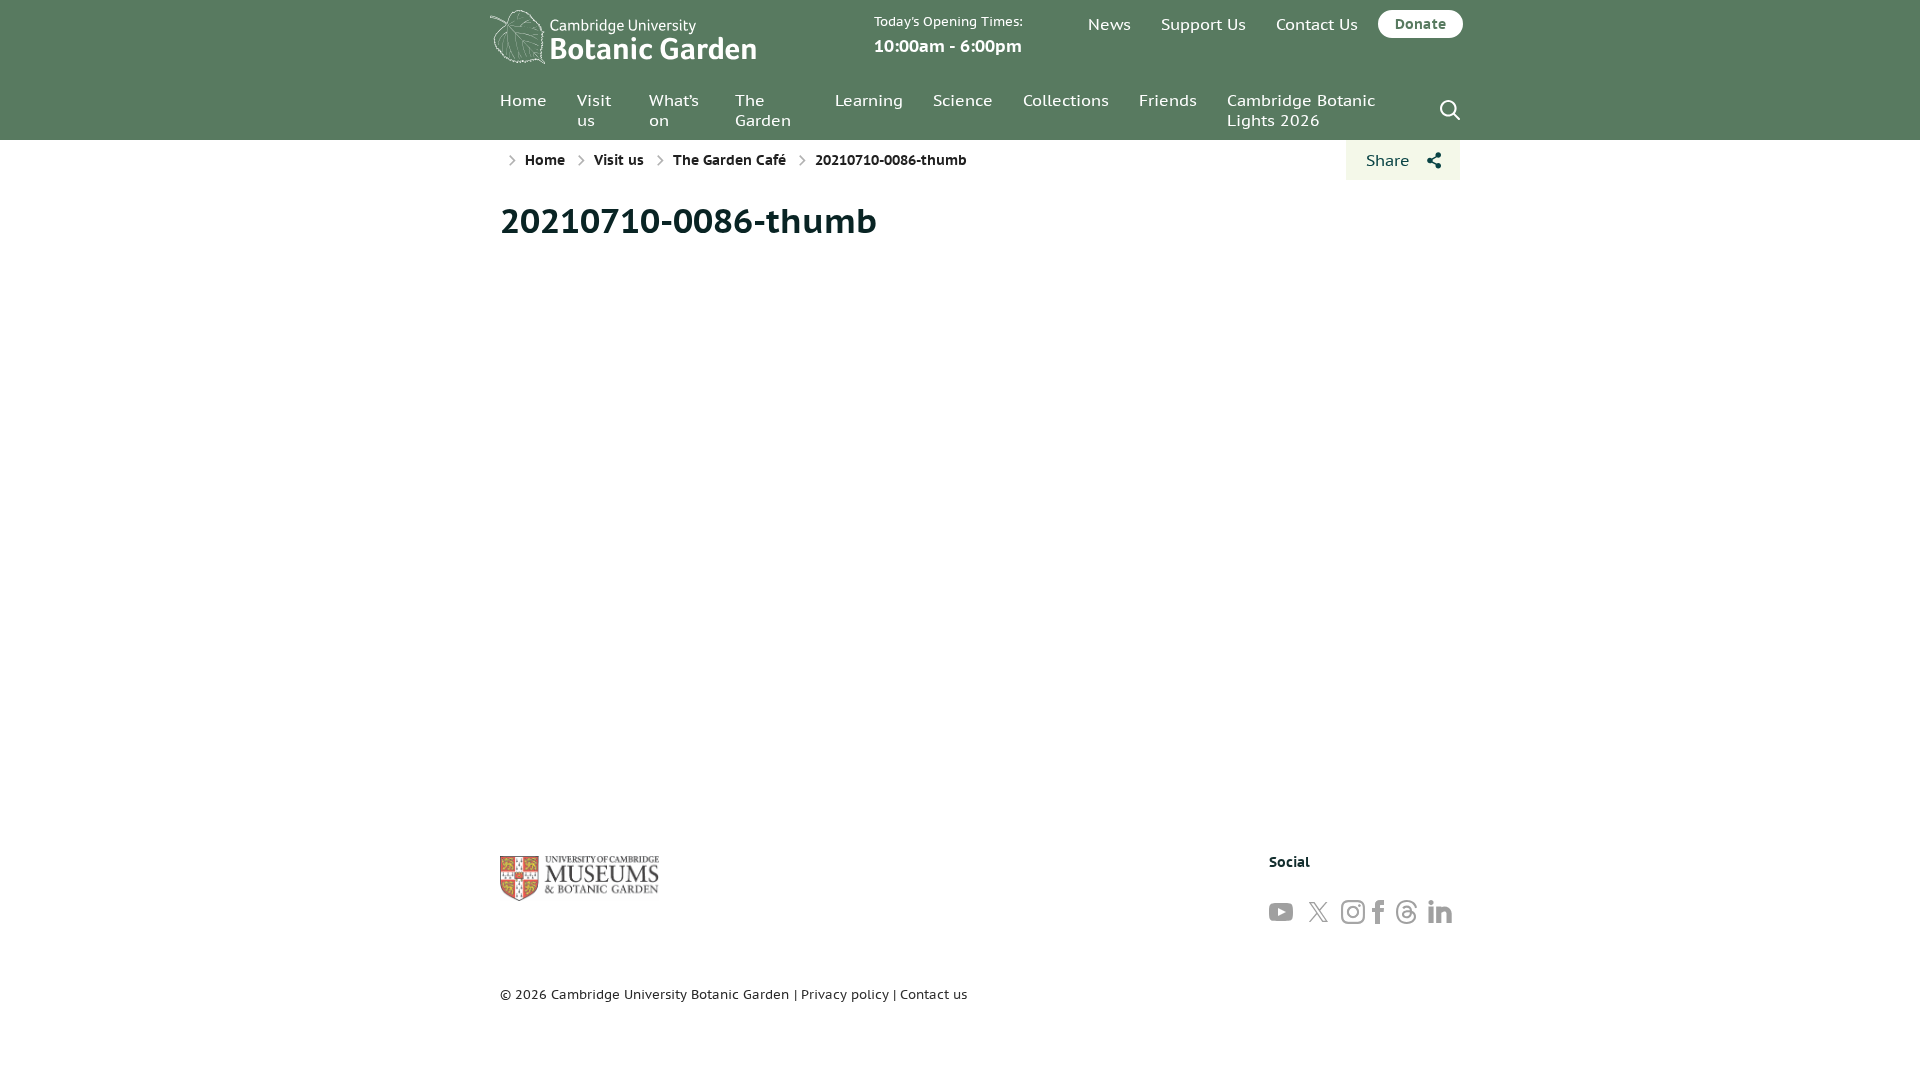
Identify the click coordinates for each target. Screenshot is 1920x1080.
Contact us (933, 994)
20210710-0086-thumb (688, 220)
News (1109, 24)
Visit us (594, 110)
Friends (1168, 100)
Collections (1066, 100)
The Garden (763, 110)
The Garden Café (729, 160)
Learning (869, 100)
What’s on (674, 110)
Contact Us (1317, 24)
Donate (1420, 24)
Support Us (1203, 24)
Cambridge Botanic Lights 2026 (1301, 110)
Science (963, 100)
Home (523, 100)
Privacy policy (845, 994)
